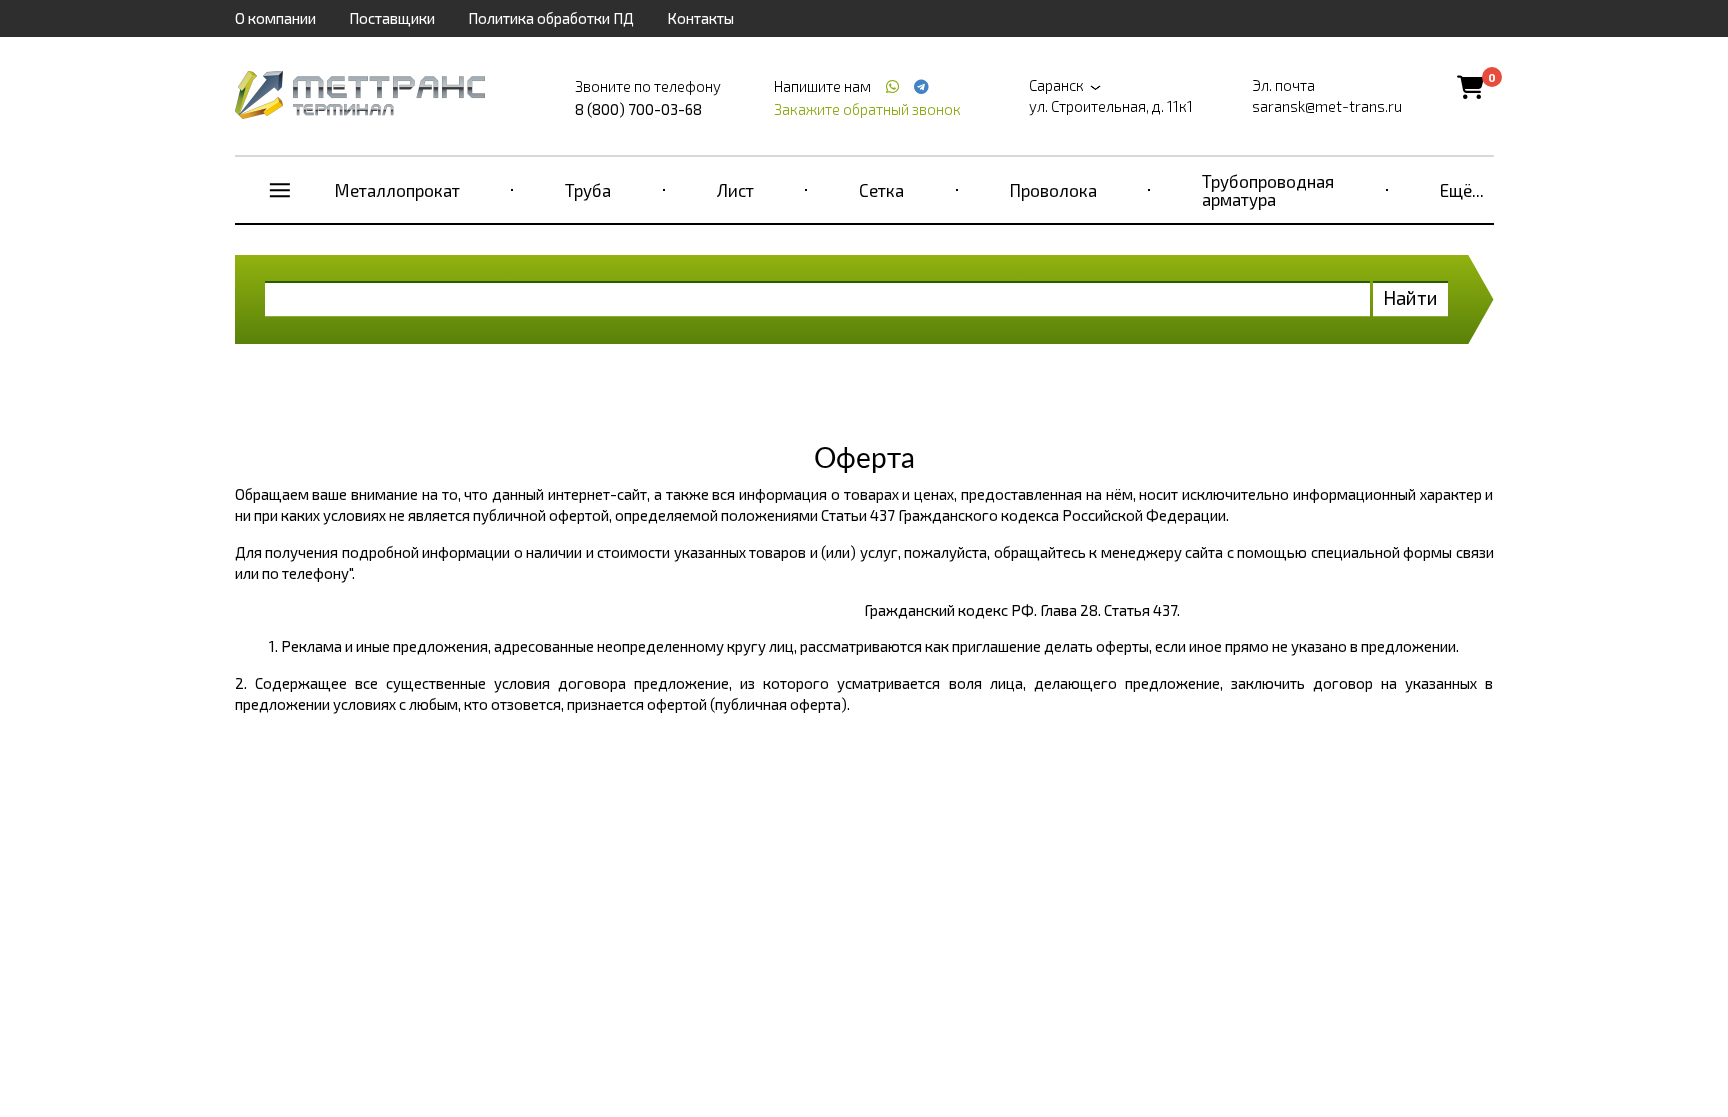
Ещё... (1462, 190)
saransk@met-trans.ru (1327, 106)
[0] (1470, 86)
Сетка (881, 190)
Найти (1410, 297)
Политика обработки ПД (551, 18)
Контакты (700, 18)
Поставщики (392, 18)
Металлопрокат (397, 190)
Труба (588, 190)
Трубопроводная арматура (1268, 190)
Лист (735, 190)
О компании (275, 18)
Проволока (1053, 190)
